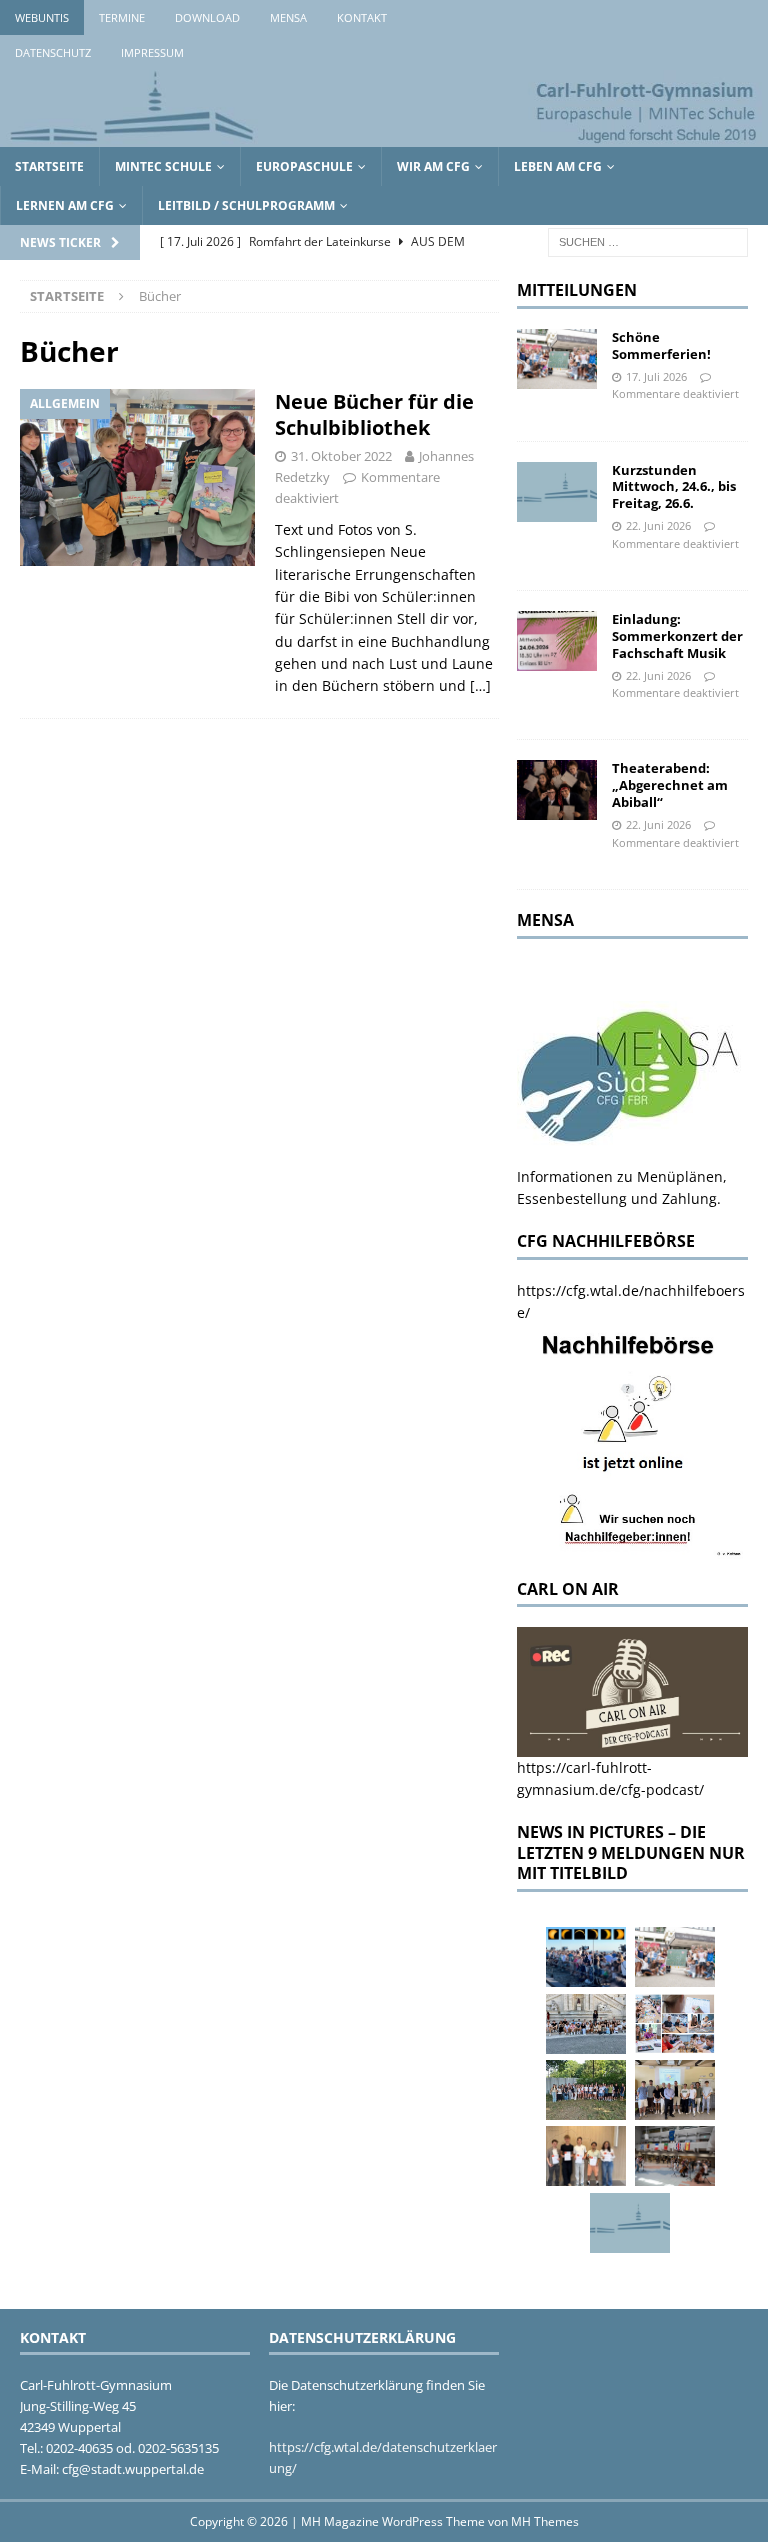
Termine (122, 17)
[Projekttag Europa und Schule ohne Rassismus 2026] (675, 2156)
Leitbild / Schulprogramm (246, 205)
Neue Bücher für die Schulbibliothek (374, 414)
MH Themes (545, 2521)
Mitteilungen (577, 290)
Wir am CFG (433, 166)
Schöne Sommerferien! (661, 345)
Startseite (49, 166)
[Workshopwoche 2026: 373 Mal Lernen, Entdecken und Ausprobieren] (675, 2024)
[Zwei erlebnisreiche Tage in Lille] (586, 2090)
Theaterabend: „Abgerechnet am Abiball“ (670, 785)
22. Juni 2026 (658, 525)
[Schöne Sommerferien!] (557, 359)
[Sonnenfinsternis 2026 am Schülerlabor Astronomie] (586, 1957)
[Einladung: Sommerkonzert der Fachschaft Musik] (557, 641)
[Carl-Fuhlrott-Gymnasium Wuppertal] (384, 134)
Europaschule (304, 166)
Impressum (152, 52)
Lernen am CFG (65, 205)
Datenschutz (53, 52)
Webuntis (42, 17)
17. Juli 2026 (656, 376)
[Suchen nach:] (648, 240)
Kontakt (362, 17)
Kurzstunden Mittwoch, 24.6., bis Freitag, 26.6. (674, 487)
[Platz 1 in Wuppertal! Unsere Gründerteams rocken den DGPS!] (586, 2156)
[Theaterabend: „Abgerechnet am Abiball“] (557, 790)
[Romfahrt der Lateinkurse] (586, 2024)
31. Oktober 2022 (341, 456)
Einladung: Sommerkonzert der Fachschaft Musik (677, 636)
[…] (480, 685)
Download (207, 17)
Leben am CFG (558, 166)
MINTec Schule (163, 166)
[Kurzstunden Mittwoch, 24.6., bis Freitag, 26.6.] (557, 492)
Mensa (288, 17)
